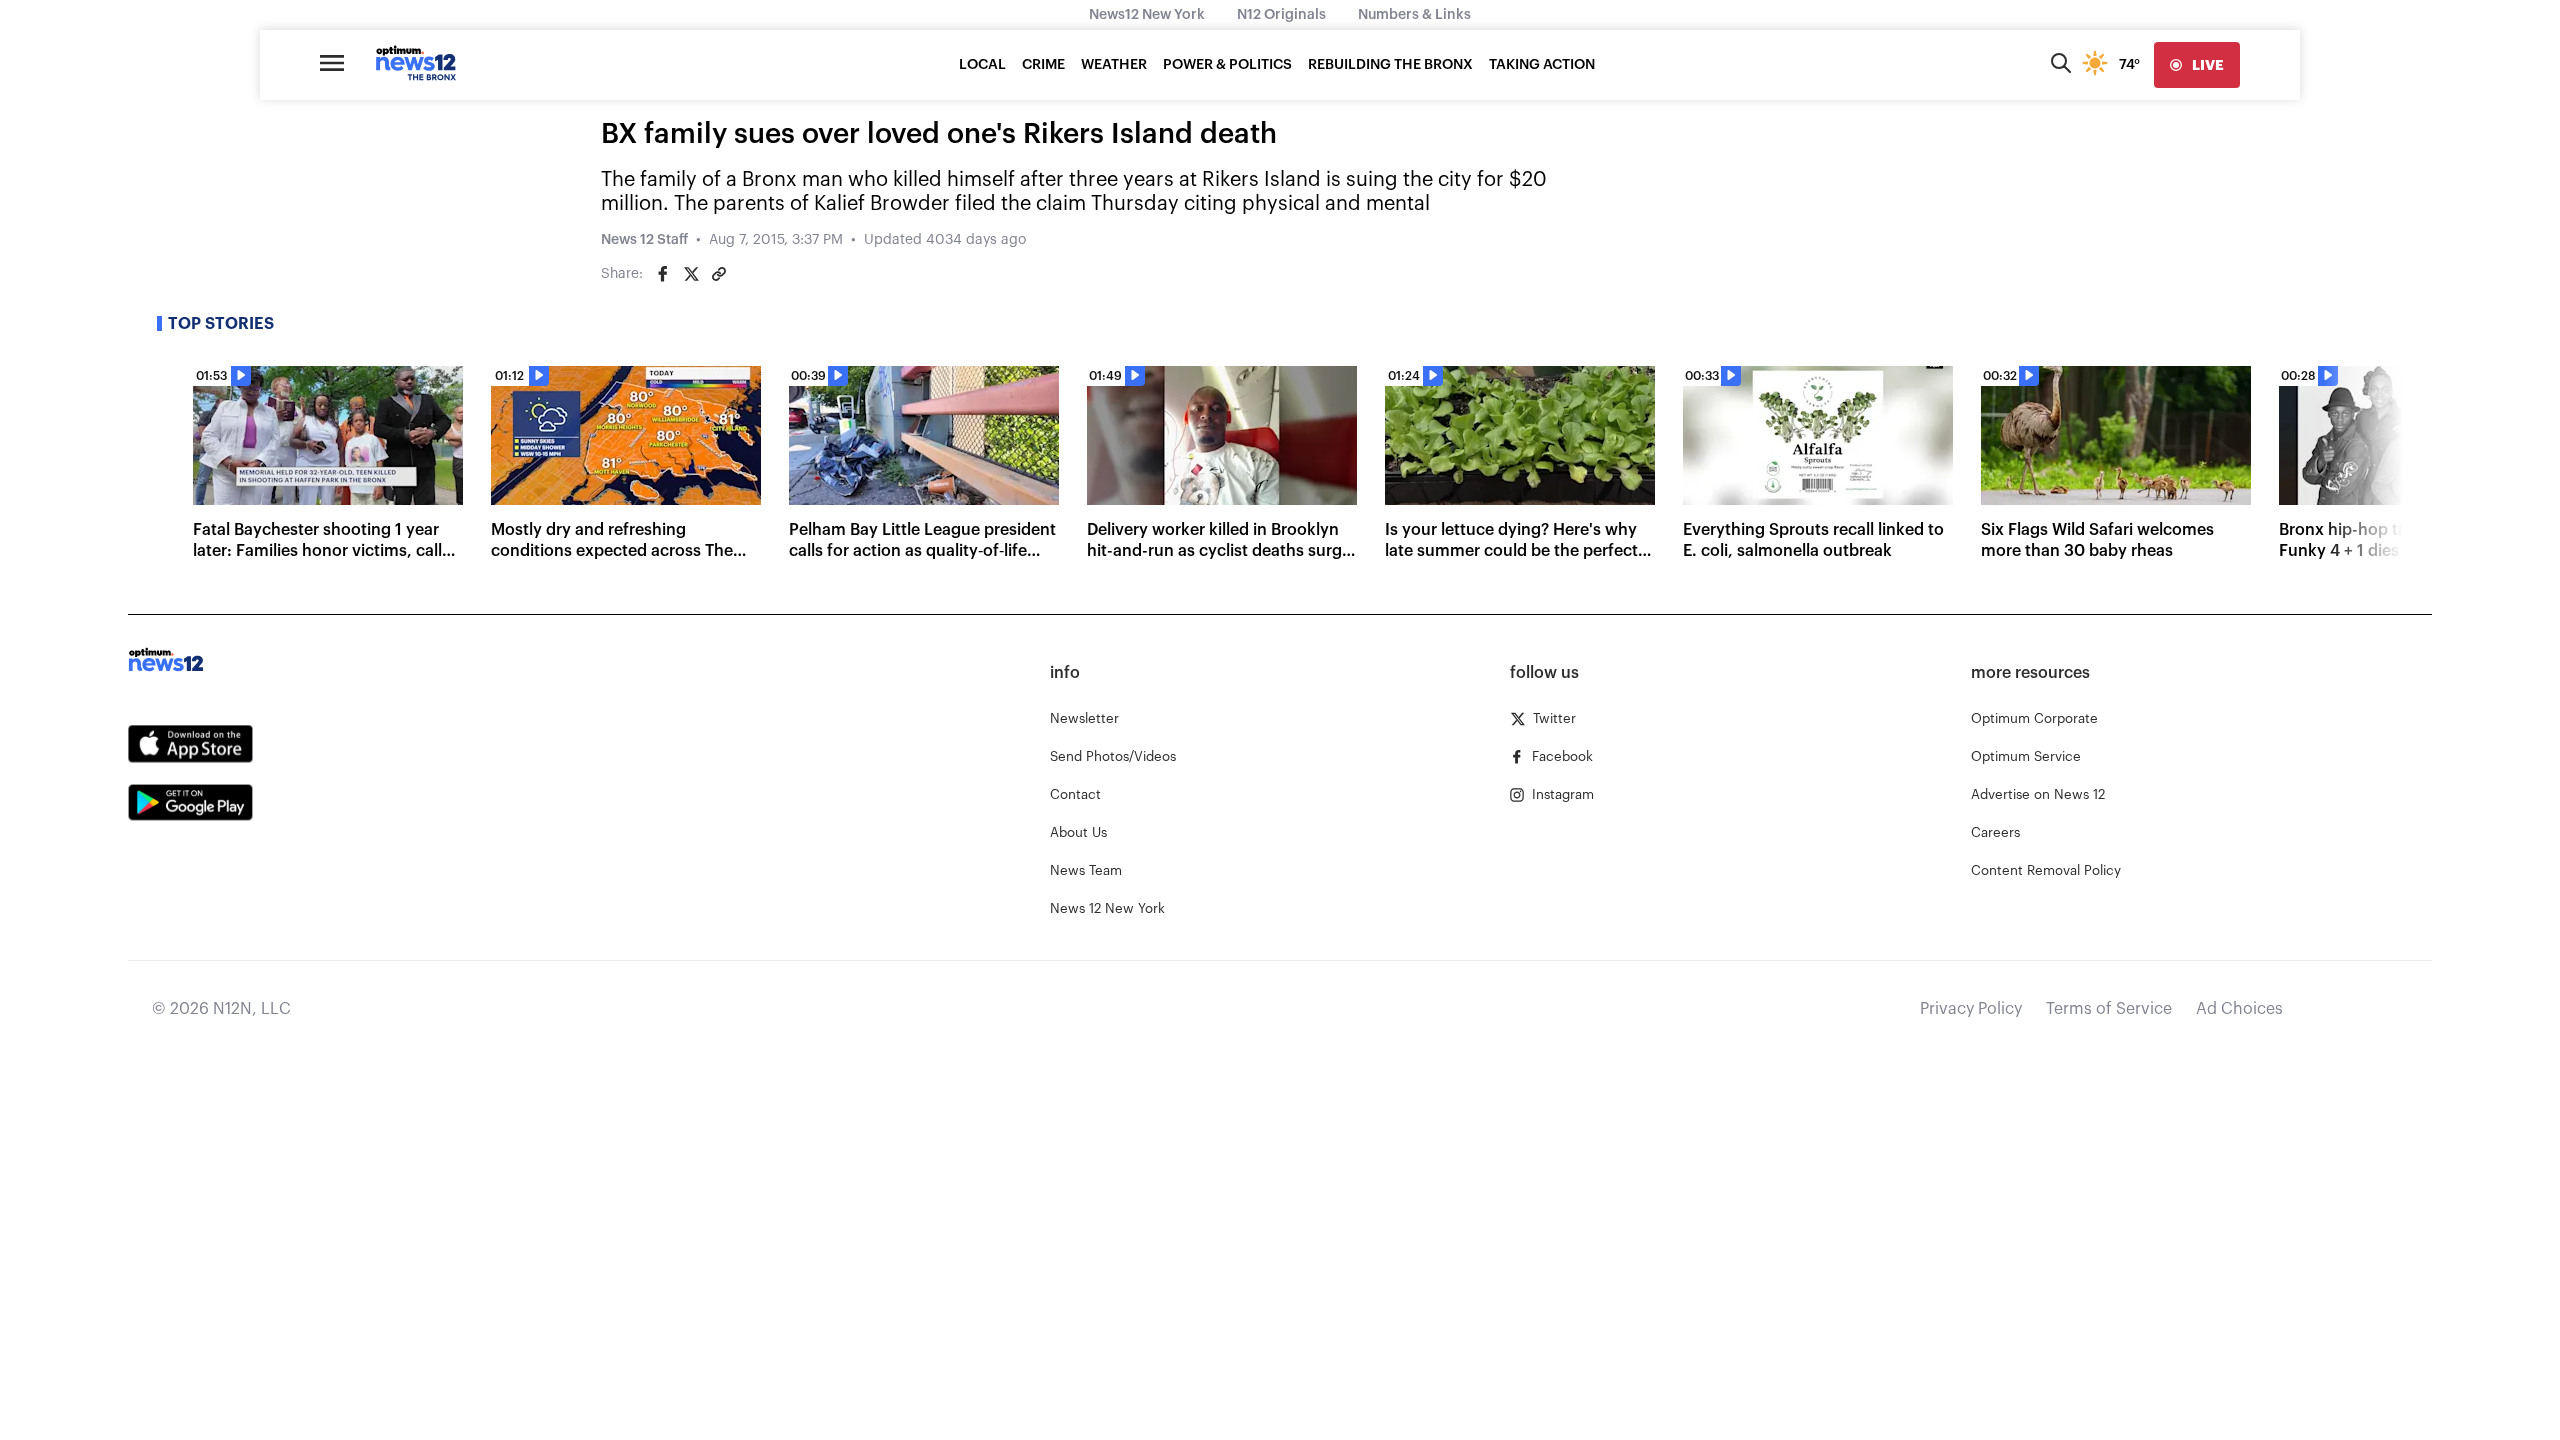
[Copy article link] (719, 274)
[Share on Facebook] (663, 274)
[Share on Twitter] (691, 274)
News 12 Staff (644, 240)
